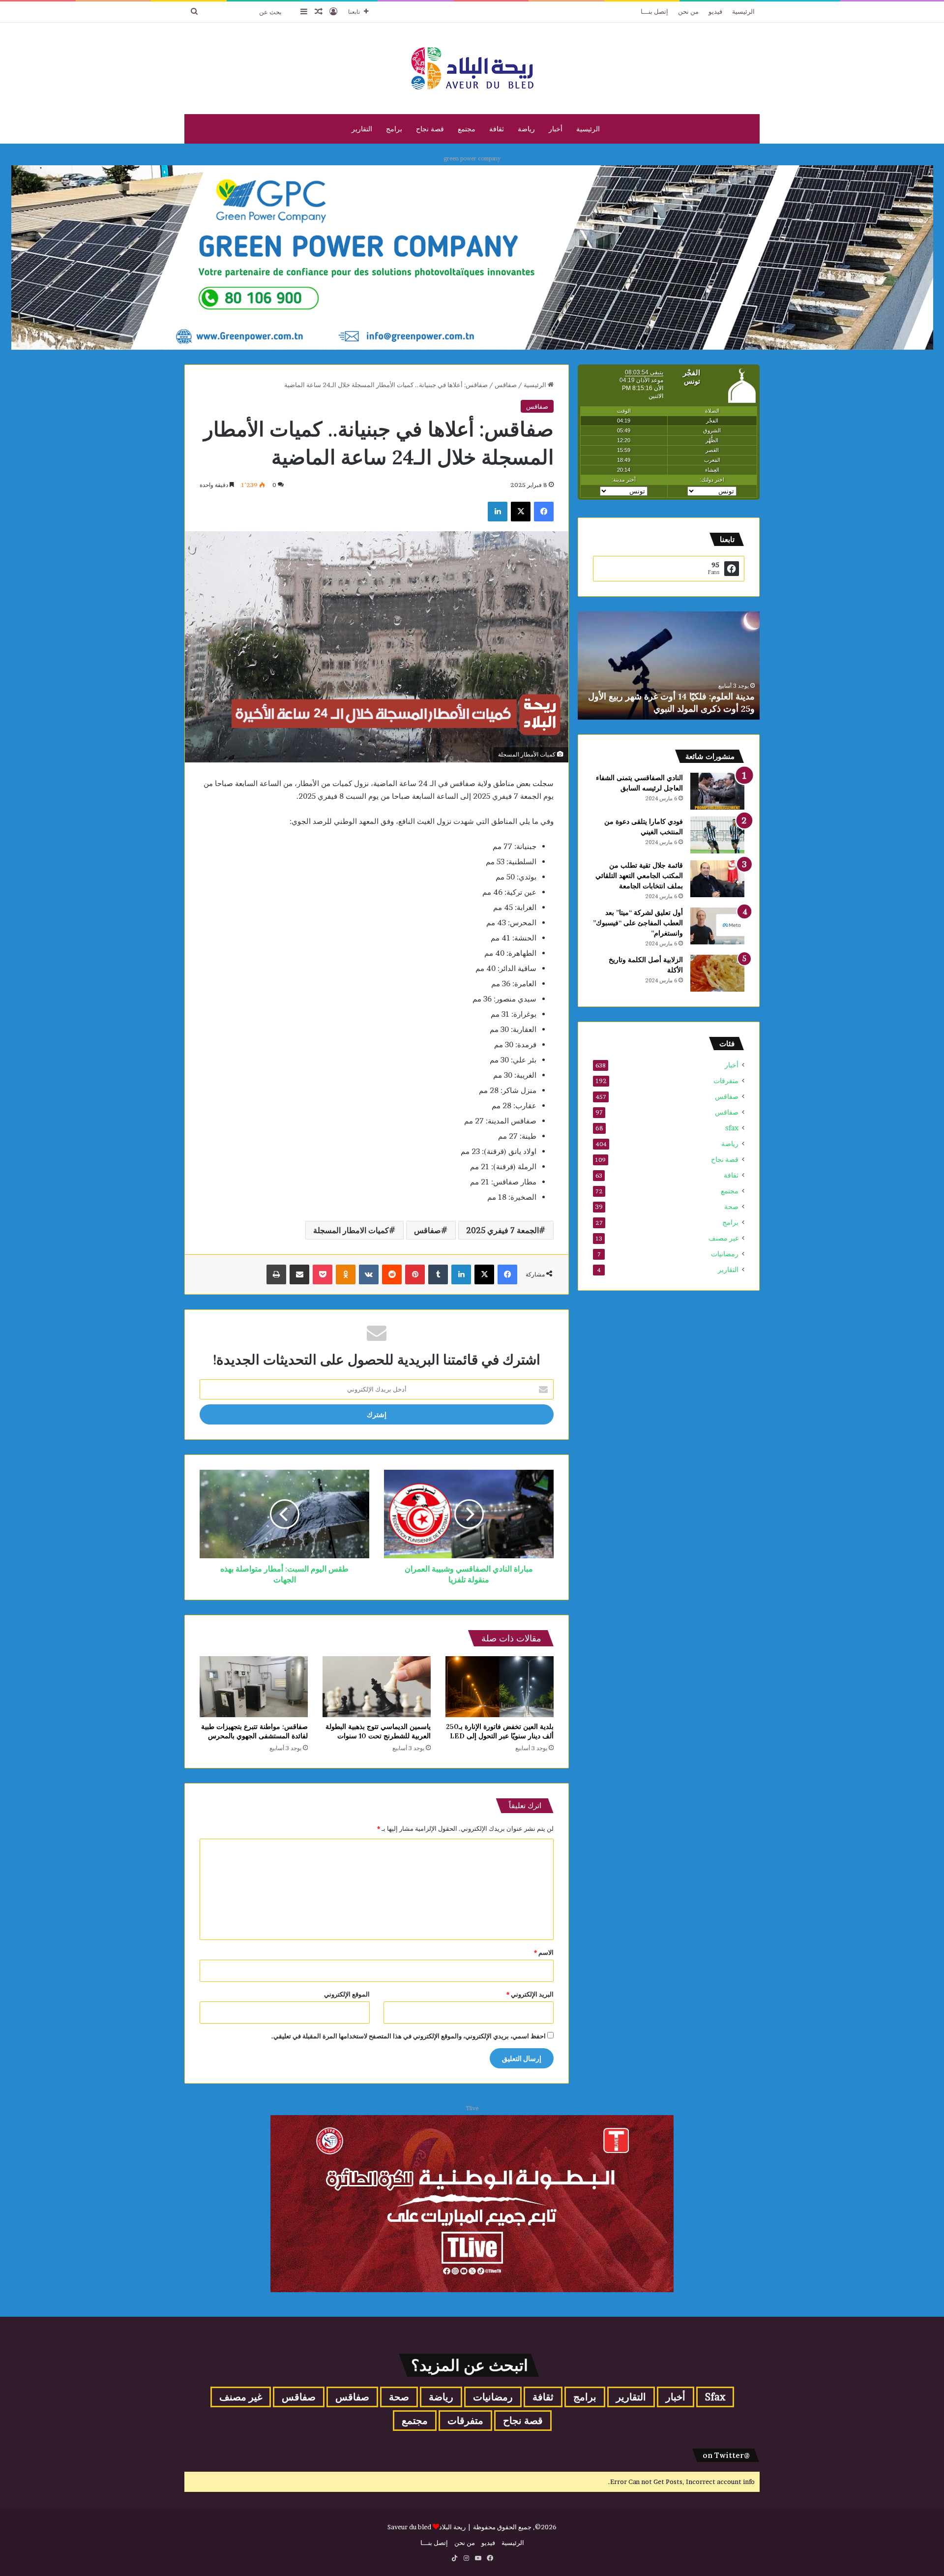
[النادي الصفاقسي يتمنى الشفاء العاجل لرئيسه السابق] (717, 791)
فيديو (715, 11)
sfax (732, 1128)
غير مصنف (723, 1238)
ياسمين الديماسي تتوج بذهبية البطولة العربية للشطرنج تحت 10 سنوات (378, 1731)
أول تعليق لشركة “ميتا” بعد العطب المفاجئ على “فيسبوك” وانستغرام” (638, 923)
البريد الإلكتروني (530, 1994)
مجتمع (467, 129)
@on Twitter (726, 2455)
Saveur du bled (409, 2527)
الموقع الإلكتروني (347, 1994)
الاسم (544, 1952)
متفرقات (726, 1081)
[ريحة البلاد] (472, 68)
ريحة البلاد (453, 2527)
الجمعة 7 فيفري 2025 (502, 1230)
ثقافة (497, 129)
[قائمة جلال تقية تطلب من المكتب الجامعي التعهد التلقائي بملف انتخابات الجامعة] (717, 879)
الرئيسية (743, 11)
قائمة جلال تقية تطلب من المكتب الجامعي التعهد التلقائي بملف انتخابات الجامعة (639, 876)
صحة (731, 1207)
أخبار (556, 129)
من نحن (688, 11)
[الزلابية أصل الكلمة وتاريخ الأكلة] (717, 973)
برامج (394, 129)
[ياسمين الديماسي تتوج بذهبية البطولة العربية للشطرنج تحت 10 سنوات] (377, 1687)
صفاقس (506, 385)
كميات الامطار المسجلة (351, 1230)
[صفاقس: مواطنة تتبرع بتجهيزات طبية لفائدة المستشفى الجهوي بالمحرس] (254, 1687)
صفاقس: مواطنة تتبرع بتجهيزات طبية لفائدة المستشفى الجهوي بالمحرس (254, 1731)
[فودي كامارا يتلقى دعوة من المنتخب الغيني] (717, 835)
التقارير (362, 129)
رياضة (526, 129)
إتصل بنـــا (654, 11)
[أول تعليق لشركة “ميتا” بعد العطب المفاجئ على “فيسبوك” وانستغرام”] (717, 926)
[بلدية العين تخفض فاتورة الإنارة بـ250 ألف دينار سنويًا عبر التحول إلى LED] (500, 1687)
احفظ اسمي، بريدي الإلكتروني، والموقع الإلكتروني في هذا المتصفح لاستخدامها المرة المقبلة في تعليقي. (409, 2036)
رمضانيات (725, 1254)
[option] (669, 666)
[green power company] (472, 257)
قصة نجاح (430, 129)
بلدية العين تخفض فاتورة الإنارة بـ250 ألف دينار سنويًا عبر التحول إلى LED (500, 1731)
